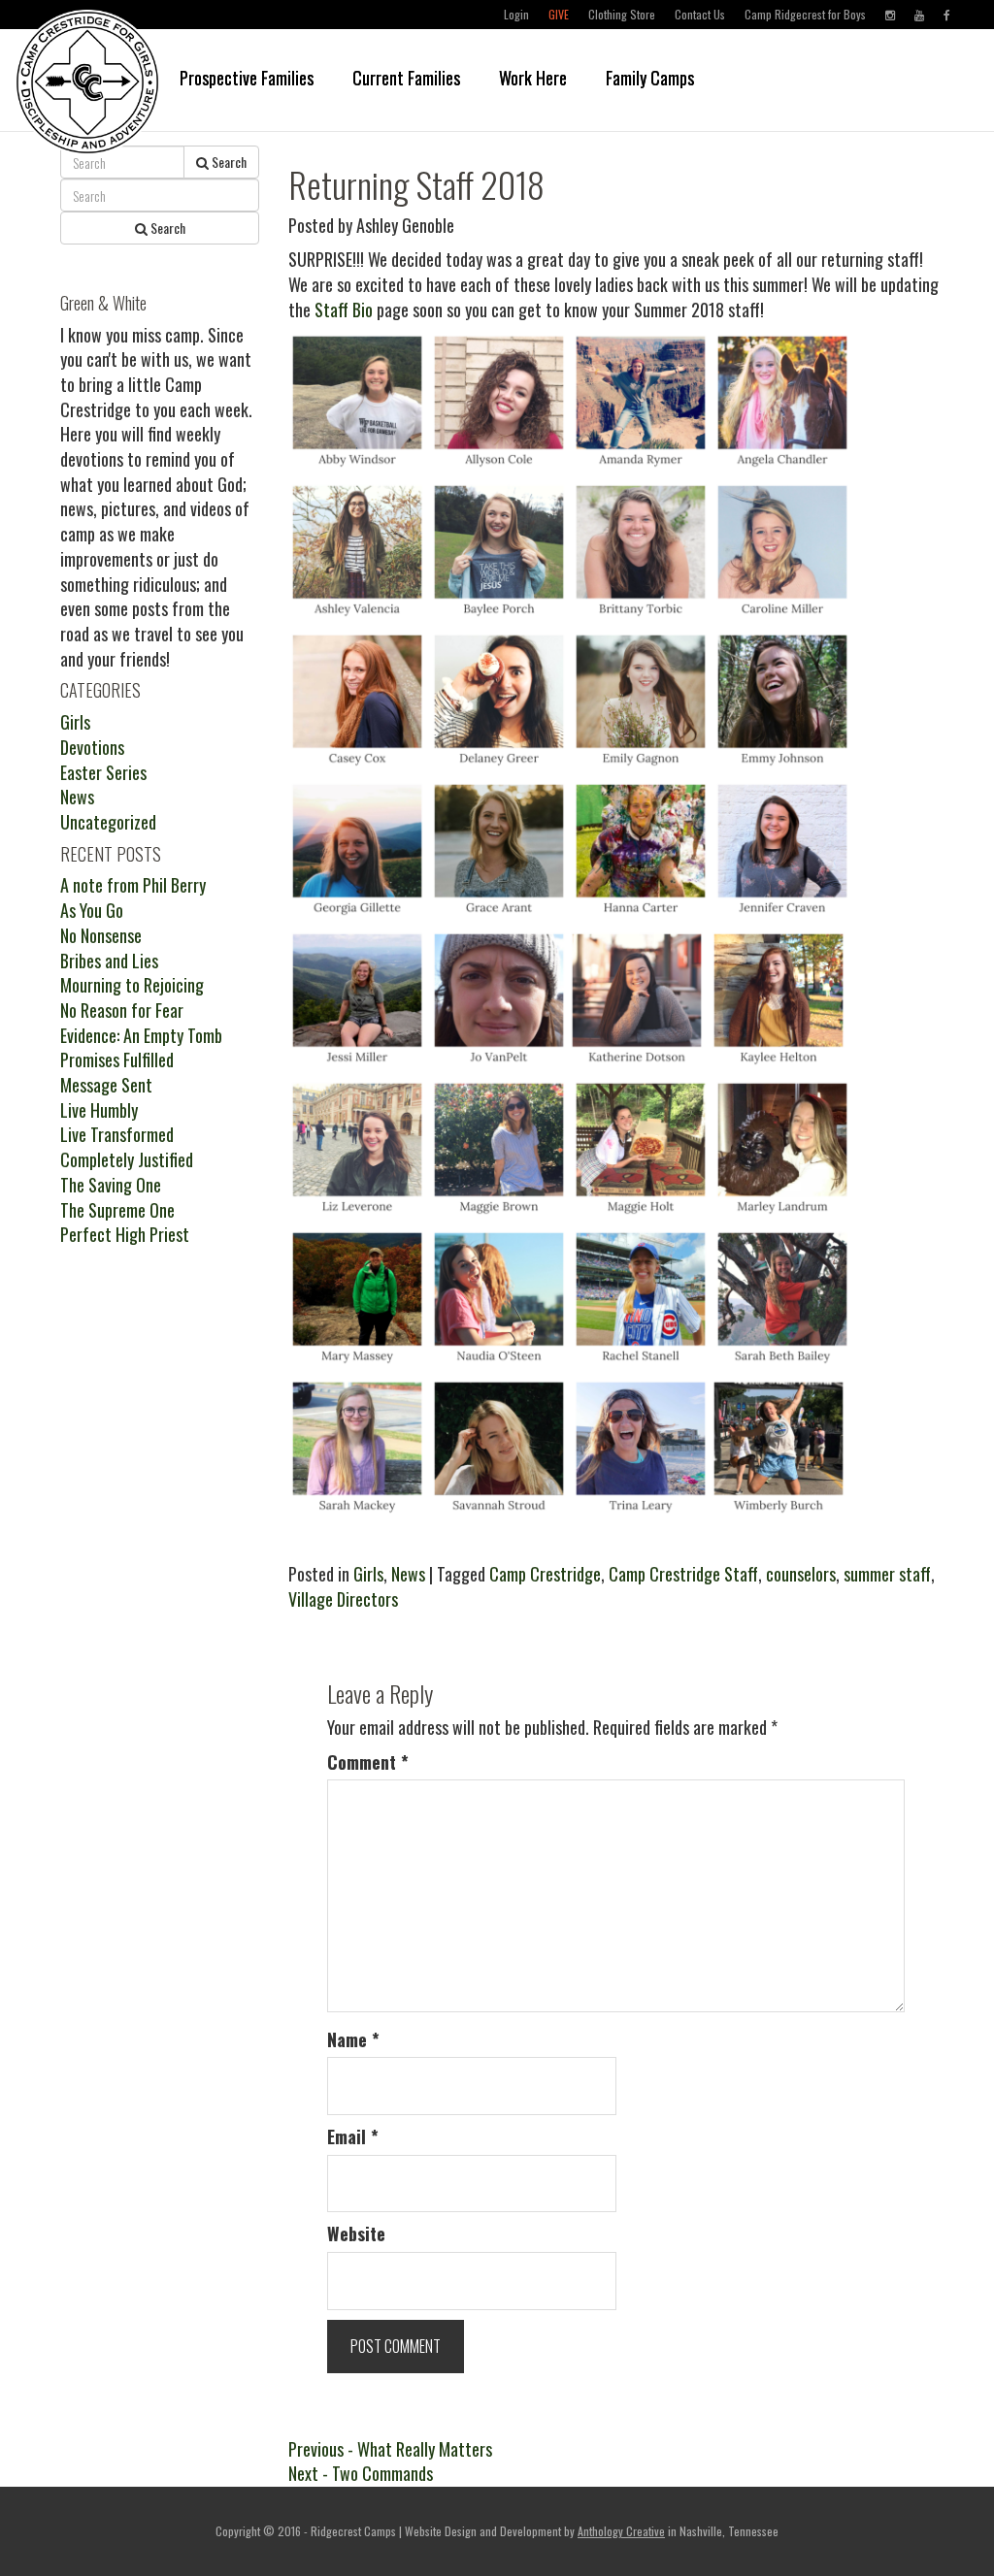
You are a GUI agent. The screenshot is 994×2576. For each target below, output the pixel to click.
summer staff (887, 1574)
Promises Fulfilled (117, 1060)
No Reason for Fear (122, 1010)
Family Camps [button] (650, 78)
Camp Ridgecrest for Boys (805, 14)
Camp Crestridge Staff (683, 1574)
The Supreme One (117, 1210)
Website (356, 2234)
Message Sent (106, 1085)
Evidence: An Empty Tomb (141, 1035)
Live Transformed (117, 1134)
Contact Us (700, 14)
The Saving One (111, 1185)
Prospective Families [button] (247, 78)
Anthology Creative (621, 2531)
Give (559, 14)
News (408, 1574)
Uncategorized (108, 822)
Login (516, 14)
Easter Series (103, 772)
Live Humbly (99, 1110)
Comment (368, 1762)
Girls (368, 1574)
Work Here (533, 78)
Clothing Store (622, 14)
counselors (801, 1574)
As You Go (92, 910)
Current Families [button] (406, 78)
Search (228, 162)
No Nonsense (101, 935)
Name (353, 2040)
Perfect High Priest (125, 1234)
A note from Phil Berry (133, 885)
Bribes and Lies (109, 961)
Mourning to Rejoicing (132, 985)
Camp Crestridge (545, 1574)
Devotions (92, 747)
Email (353, 2137)
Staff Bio (344, 310)
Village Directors (343, 1599)
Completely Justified (127, 1159)
